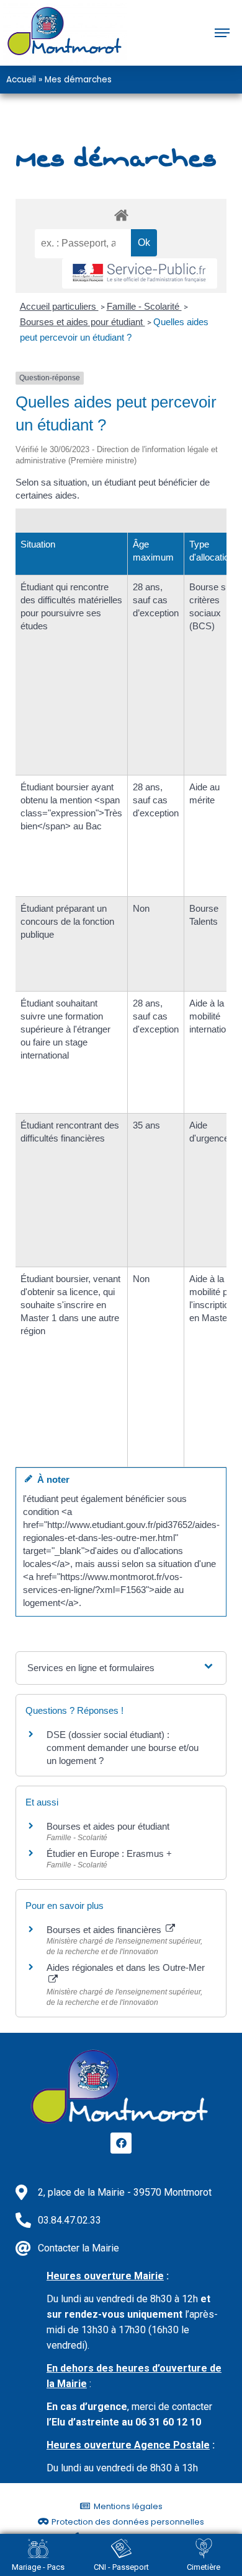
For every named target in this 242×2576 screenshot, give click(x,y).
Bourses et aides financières (105, 1930)
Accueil (21, 80)
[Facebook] (121, 2143)
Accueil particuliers (59, 306)
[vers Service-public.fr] (140, 273)
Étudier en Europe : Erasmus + (109, 1853)
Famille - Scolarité (144, 306)
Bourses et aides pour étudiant (83, 322)
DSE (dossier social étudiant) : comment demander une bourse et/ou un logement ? (123, 1748)
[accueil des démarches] (121, 215)
